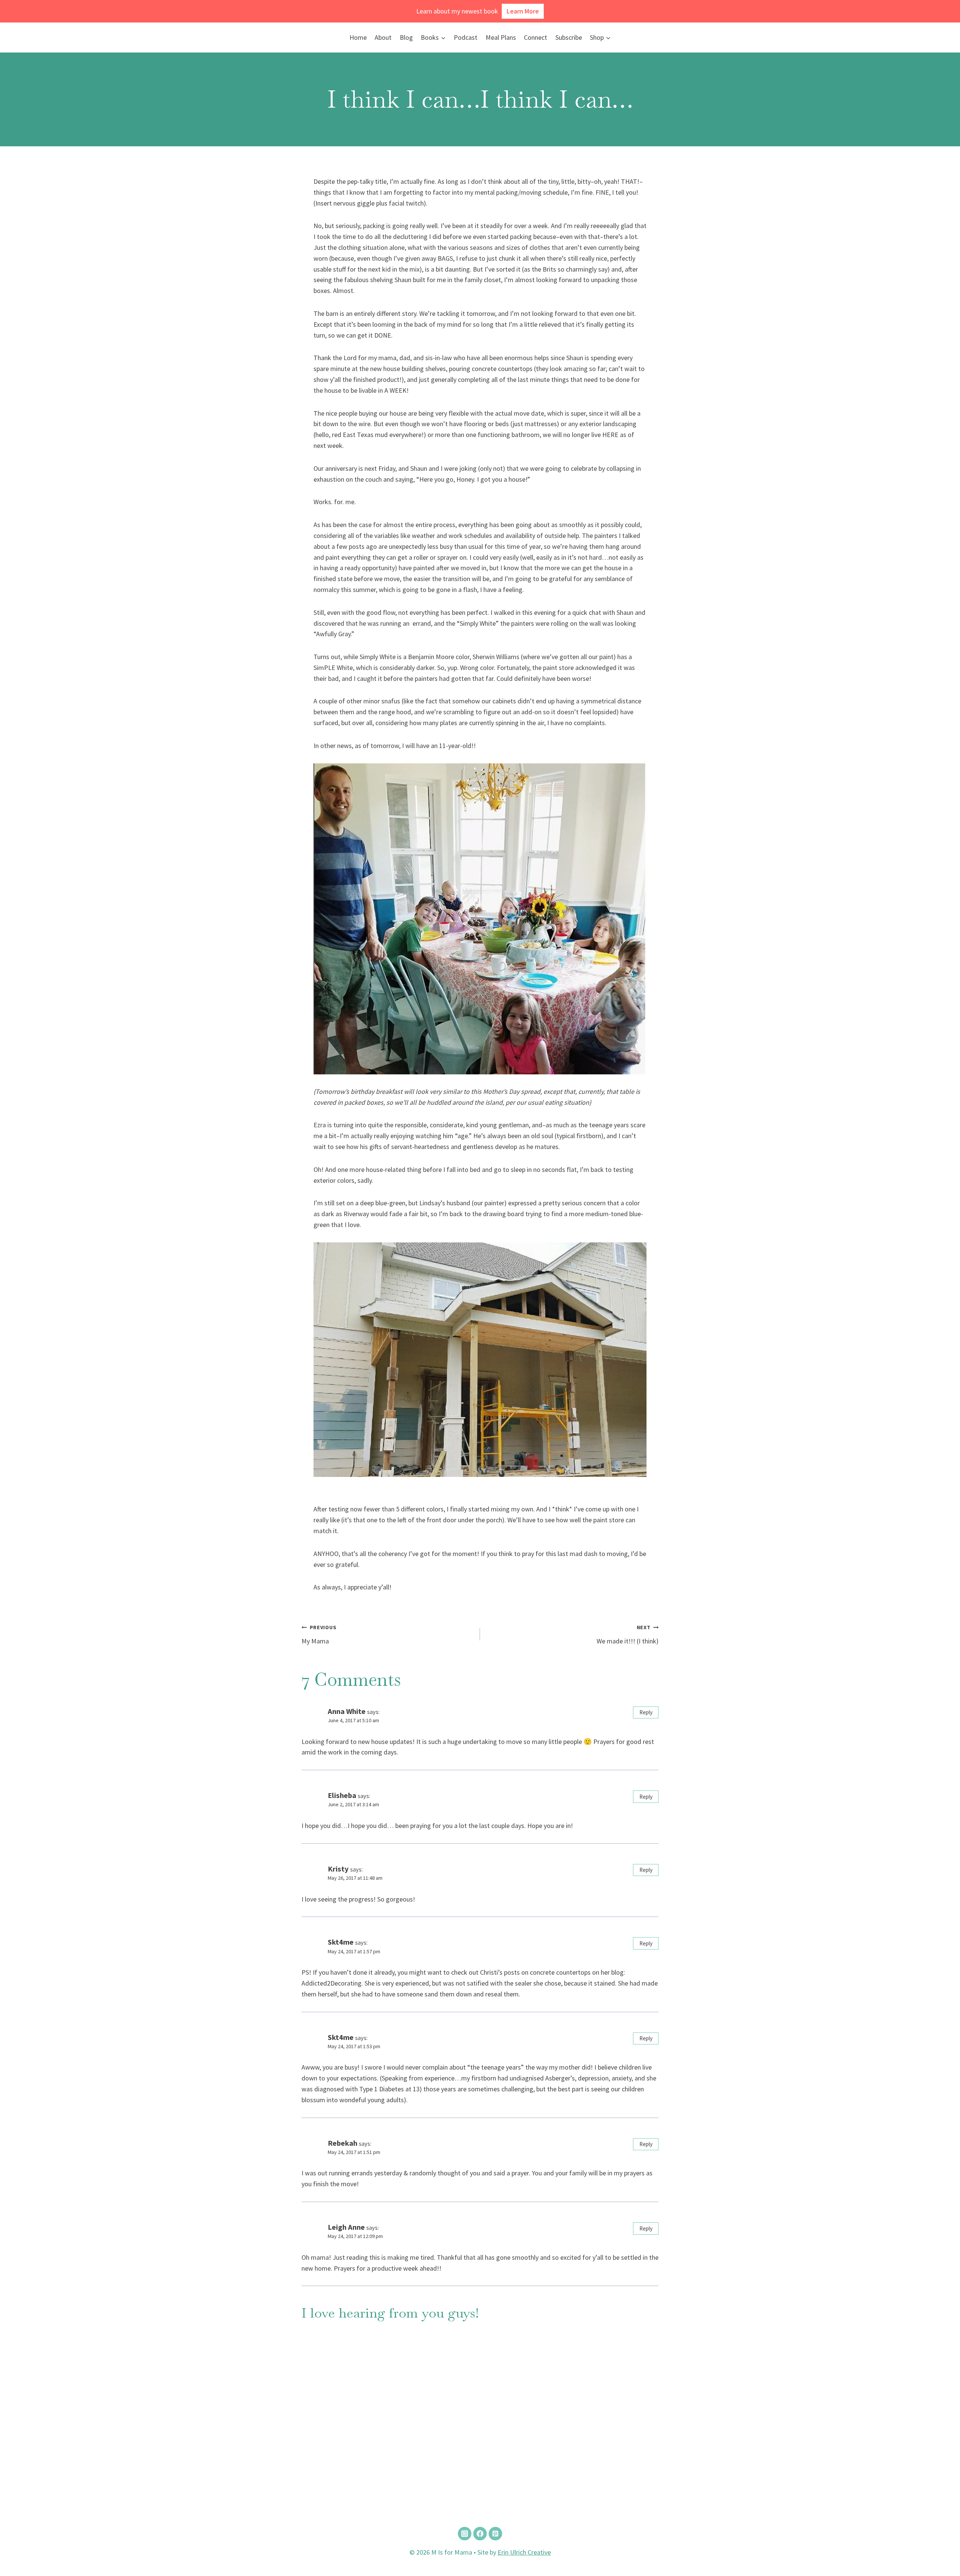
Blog (406, 37)
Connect (535, 37)
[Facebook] (480, 2534)
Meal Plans (501, 37)
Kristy (338, 1869)
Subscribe (569, 37)
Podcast (466, 37)
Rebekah (343, 2143)
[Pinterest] (495, 2534)
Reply (646, 1712)
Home (358, 37)
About (383, 37)
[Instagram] (465, 2534)
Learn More (523, 11)
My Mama (319, 1635)
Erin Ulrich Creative (524, 2552)
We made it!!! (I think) (628, 1635)
